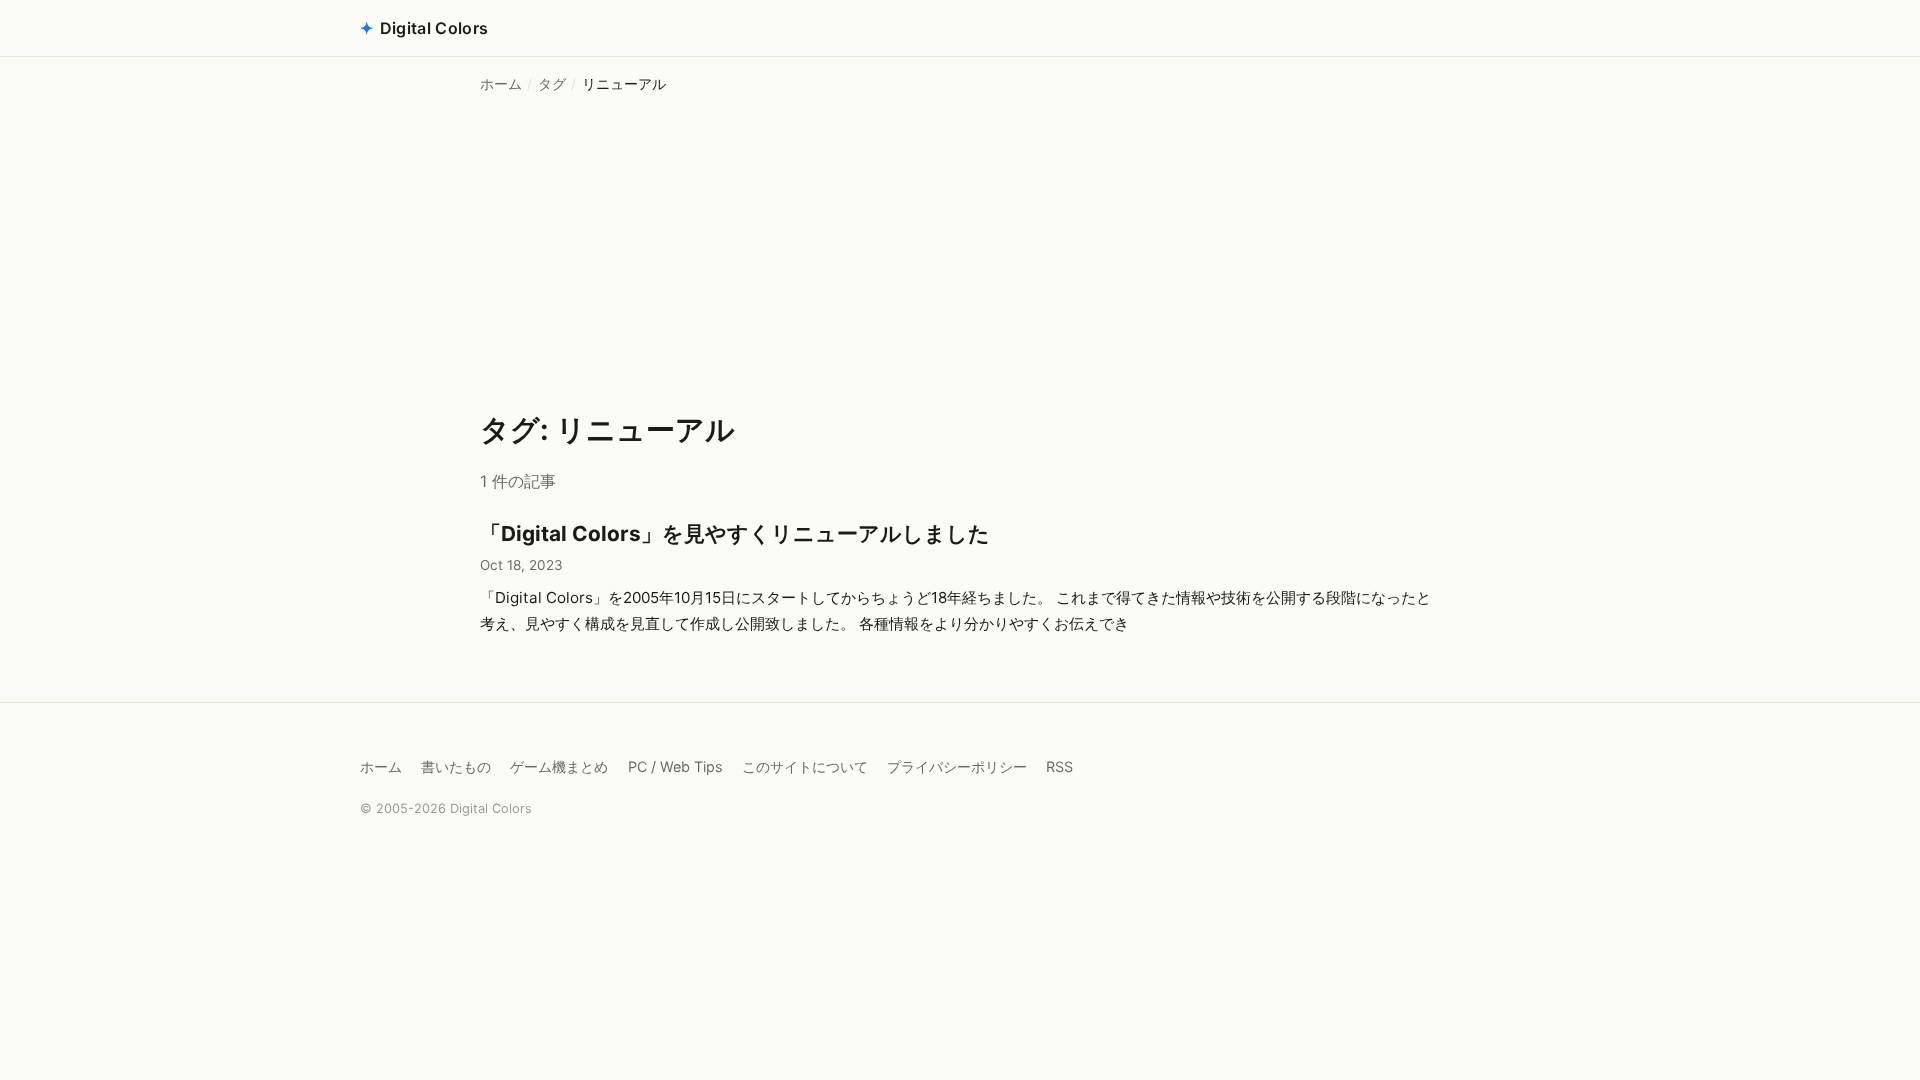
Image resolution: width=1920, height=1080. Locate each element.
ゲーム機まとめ (559, 766)
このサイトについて (805, 766)
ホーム (501, 84)
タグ (552, 84)
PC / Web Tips (675, 766)
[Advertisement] (960, 256)
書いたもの (456, 766)
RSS (1059, 766)
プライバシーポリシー (957, 766)
